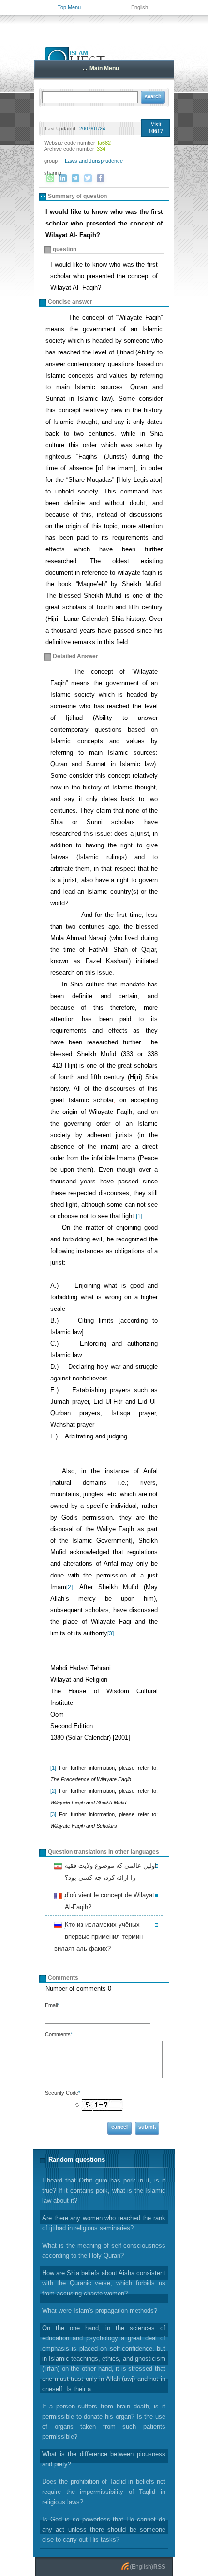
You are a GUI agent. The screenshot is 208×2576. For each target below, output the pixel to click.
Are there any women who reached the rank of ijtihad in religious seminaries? (104, 2223)
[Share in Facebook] (101, 178)
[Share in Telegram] (75, 178)
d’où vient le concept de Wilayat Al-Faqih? (108, 1901)
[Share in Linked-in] (63, 178)
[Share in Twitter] (88, 178)
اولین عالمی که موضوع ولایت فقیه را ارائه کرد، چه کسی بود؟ (109, 1872)
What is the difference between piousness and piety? (104, 2459)
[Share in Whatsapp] (50, 178)
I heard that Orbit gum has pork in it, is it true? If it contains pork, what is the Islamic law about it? (104, 2190)
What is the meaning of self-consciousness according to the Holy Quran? (104, 2251)
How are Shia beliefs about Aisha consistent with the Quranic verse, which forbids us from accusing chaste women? (104, 2283)
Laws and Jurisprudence (94, 161)
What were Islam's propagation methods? (100, 2311)
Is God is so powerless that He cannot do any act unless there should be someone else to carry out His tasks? (104, 2529)
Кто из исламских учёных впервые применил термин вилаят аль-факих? (98, 1936)
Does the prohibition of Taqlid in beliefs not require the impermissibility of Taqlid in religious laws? (104, 2492)
